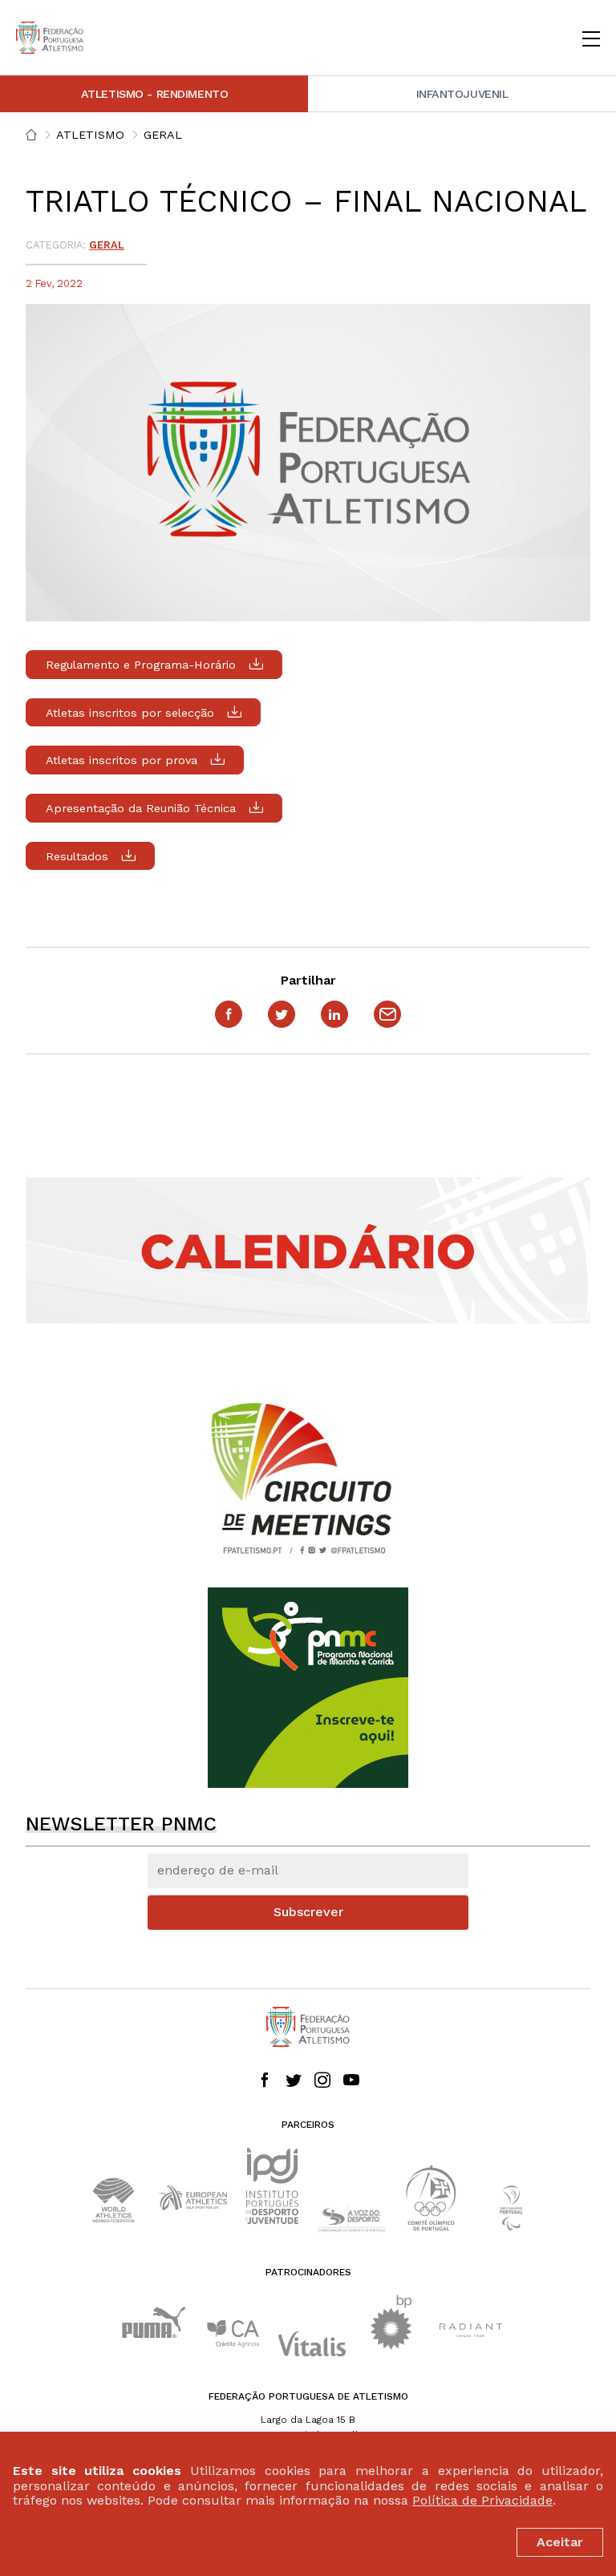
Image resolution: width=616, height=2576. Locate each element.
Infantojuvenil (462, 94)
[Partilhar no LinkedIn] (334, 1014)
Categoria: (56, 245)
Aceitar (560, 2542)
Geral (163, 135)
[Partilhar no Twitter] (282, 1014)
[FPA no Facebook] (265, 2081)
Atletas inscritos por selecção (130, 713)
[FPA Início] (50, 38)
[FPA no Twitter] (294, 2081)
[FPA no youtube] (351, 2081)
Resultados (77, 856)
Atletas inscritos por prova (122, 760)
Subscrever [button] (308, 1912)
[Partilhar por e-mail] (387, 1014)
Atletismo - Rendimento (155, 94)
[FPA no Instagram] (322, 2081)
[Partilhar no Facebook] (229, 1014)
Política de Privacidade (482, 2500)
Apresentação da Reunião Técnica (141, 808)
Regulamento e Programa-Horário (141, 665)
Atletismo (90, 135)
